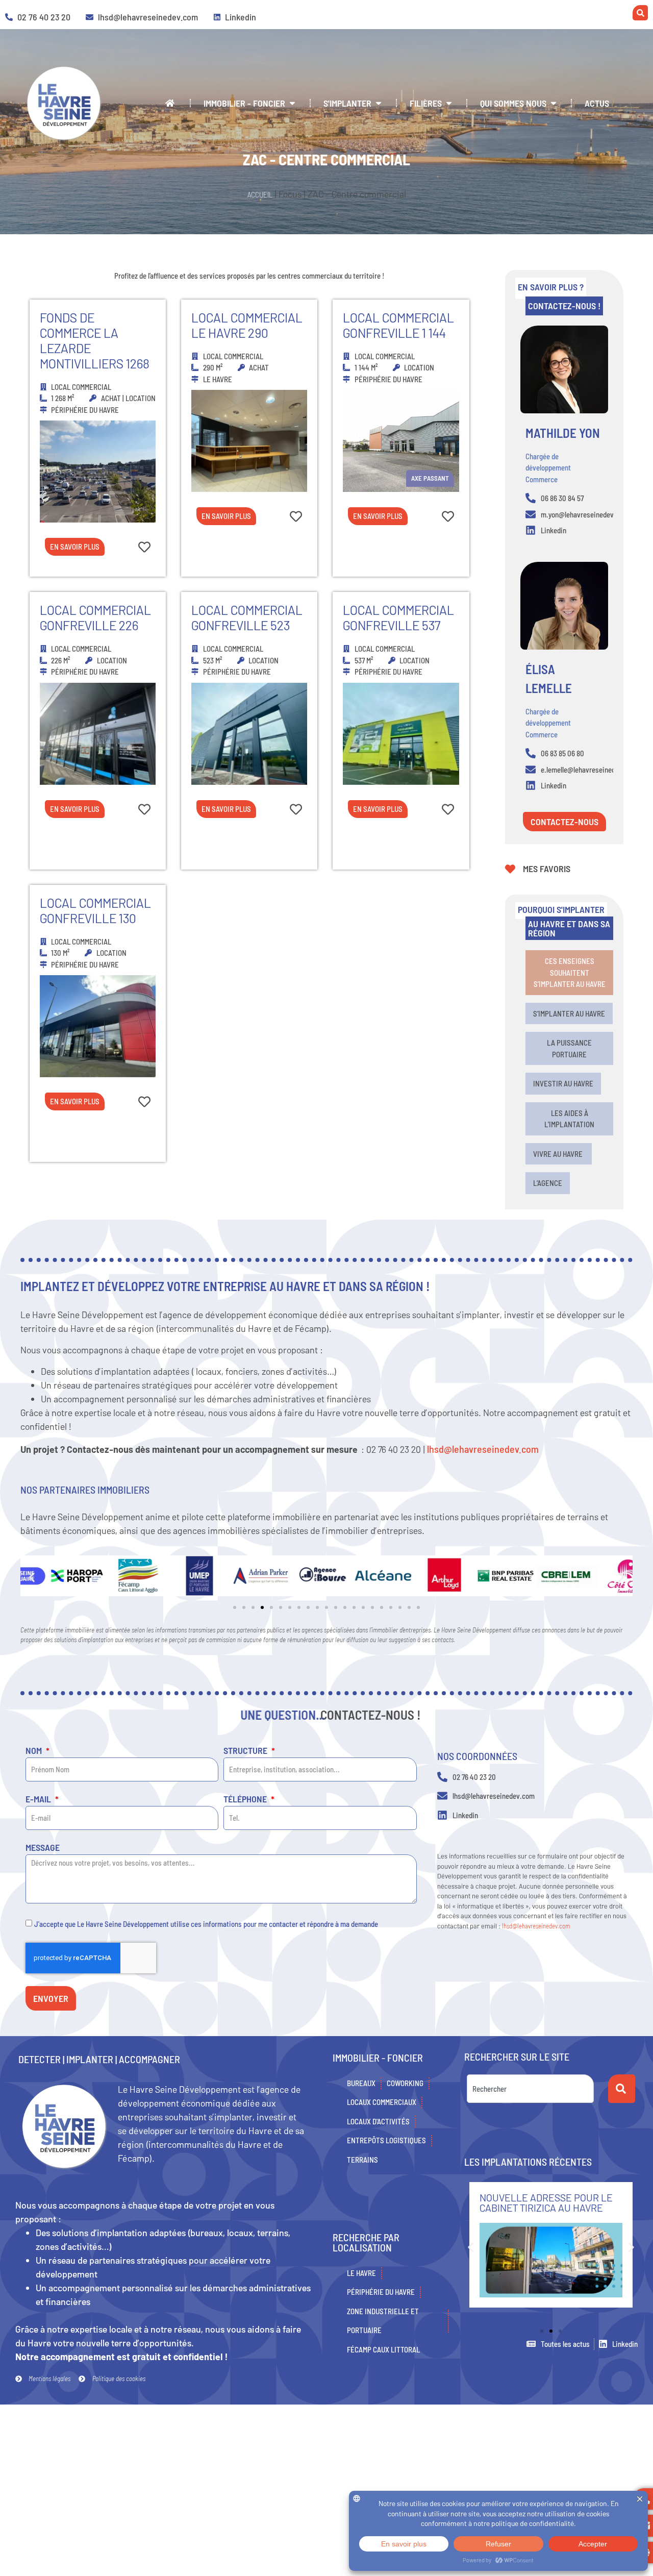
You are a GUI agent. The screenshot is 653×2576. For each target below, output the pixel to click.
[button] (32, 1578)
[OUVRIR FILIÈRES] (449, 103)
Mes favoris (547, 869)
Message (43, 1848)
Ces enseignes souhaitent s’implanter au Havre (570, 972)
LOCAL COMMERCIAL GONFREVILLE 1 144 (398, 325)
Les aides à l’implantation (569, 1119)
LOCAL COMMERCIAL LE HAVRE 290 (247, 325)
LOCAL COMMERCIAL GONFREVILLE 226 (95, 617)
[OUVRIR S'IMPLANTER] (379, 103)
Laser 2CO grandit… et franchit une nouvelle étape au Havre (538, 2208)
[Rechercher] (622, 2089)
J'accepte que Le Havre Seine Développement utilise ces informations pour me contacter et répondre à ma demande (206, 1924)
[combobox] (530, 2089)
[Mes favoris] (510, 869)
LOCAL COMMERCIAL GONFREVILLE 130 (95, 910)
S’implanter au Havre (569, 1013)
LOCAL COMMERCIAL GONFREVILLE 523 (247, 617)
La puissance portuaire (569, 1048)
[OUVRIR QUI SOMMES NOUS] (554, 103)
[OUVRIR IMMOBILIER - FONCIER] (292, 103)
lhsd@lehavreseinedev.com (483, 1449)
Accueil (260, 194)
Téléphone (246, 1799)
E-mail (39, 1799)
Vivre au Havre (559, 1154)
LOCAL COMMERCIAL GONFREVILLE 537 (398, 617)
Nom (35, 1751)
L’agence (548, 1183)
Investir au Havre (563, 1083)
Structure (246, 1751)
